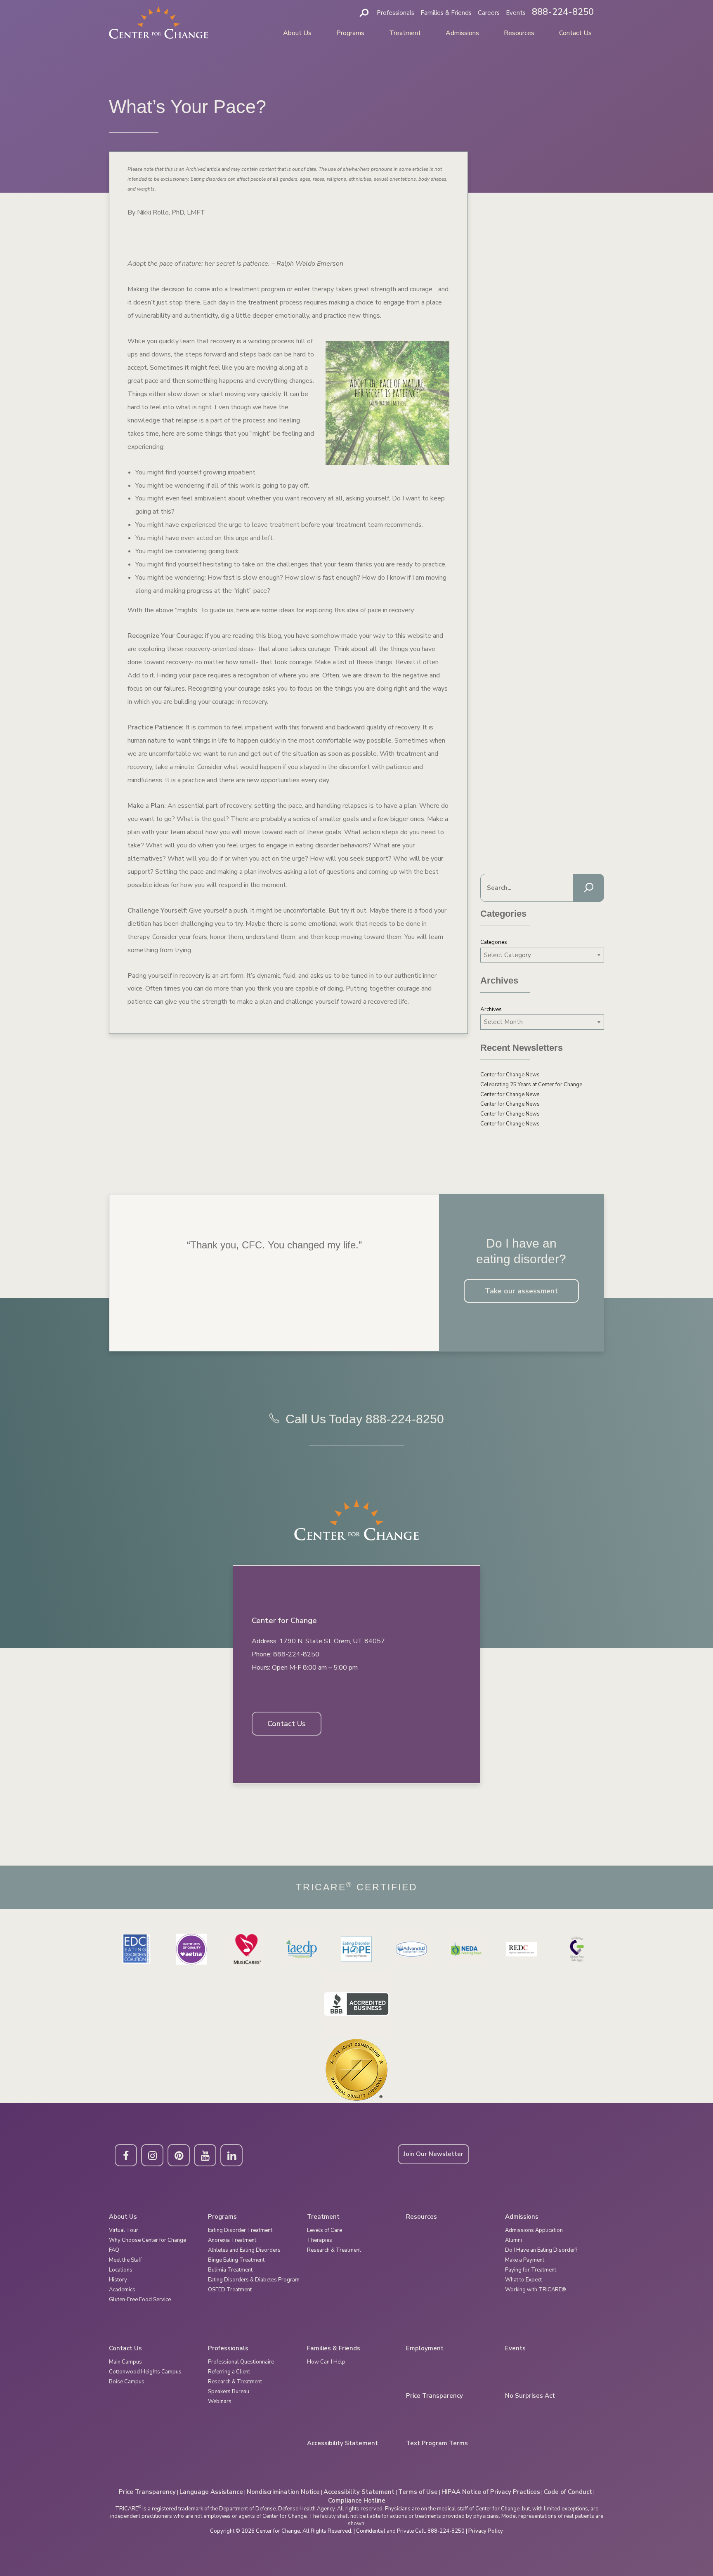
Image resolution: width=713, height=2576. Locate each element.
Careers (489, 13)
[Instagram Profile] (152, 2155)
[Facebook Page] (126, 2155)
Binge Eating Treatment (236, 2260)
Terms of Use (418, 2492)
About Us (297, 33)
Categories (494, 942)
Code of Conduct (568, 2492)
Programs (350, 33)
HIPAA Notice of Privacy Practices (491, 2492)
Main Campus (125, 2362)
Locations (121, 2270)
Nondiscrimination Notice (283, 2492)
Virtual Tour (124, 2230)
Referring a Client (229, 2372)
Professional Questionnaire (241, 2362)
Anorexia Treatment (232, 2240)
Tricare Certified (357, 1887)
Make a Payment (525, 2260)
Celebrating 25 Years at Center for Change (531, 1085)
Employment (425, 2348)
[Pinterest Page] (179, 2155)
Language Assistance (211, 2492)
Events (516, 13)
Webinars (220, 2401)
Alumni (514, 2240)
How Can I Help (326, 2362)
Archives (491, 1010)
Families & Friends (446, 13)
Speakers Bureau (229, 2392)
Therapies (320, 2240)
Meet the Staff (125, 2260)
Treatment (405, 33)
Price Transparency (434, 2396)
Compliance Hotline (357, 2501)
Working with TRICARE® (536, 2290)
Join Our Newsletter (433, 2154)
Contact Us (575, 33)
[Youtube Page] (205, 2155)
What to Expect (523, 2280)
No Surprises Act (530, 2396)
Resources (519, 33)
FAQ (114, 2250)
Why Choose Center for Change (148, 2240)
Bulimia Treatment (230, 2270)
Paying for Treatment (531, 2270)
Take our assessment (521, 1291)
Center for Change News (510, 1075)
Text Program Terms (437, 2443)
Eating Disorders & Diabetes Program (254, 2280)
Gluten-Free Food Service (140, 2300)
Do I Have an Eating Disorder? (541, 2250)
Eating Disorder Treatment (240, 2230)
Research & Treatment (334, 2250)
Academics (122, 2290)
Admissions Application (534, 2230)
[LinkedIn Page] (231, 2155)
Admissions (462, 33)
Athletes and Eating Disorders (244, 2250)
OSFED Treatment (230, 2290)
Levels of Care (325, 2230)
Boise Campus (127, 2382)
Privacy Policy (486, 2531)
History (118, 2280)
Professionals (395, 13)
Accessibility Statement (342, 2443)
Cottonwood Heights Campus (145, 2372)
